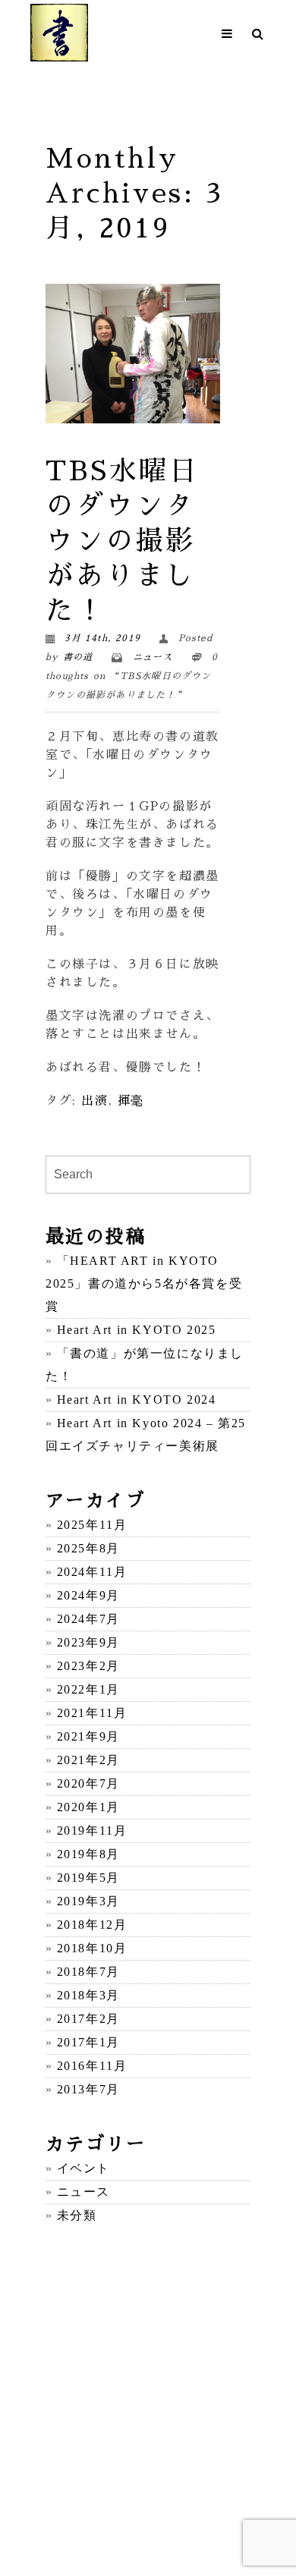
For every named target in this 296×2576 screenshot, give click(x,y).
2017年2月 (88, 2019)
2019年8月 (88, 1854)
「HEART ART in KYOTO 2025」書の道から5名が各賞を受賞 (144, 1283)
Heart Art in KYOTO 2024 (136, 1400)
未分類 (77, 2215)
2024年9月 (88, 1595)
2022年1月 (88, 1689)
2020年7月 (88, 1783)
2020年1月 (88, 1807)
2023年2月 (88, 1666)
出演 (94, 1101)
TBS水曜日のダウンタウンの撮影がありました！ (123, 541)
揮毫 (131, 1101)
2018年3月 (88, 1995)
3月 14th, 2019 (102, 638)
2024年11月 (92, 1572)
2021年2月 (88, 1760)
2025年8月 (88, 1548)
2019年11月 (92, 1831)
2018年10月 (92, 1948)
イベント (83, 2168)
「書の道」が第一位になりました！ (145, 1365)
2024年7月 (88, 1619)
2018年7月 (88, 1972)
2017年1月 (88, 2042)
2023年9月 (88, 1642)
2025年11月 (92, 1525)
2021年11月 (92, 1713)
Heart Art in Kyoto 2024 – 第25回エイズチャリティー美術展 (146, 1434)
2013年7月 (88, 2089)
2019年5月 (88, 1878)
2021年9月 (88, 1736)
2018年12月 (92, 1925)
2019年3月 (88, 1901)
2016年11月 (92, 2066)
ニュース (153, 657)
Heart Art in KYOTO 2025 (136, 1330)
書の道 (78, 657)
